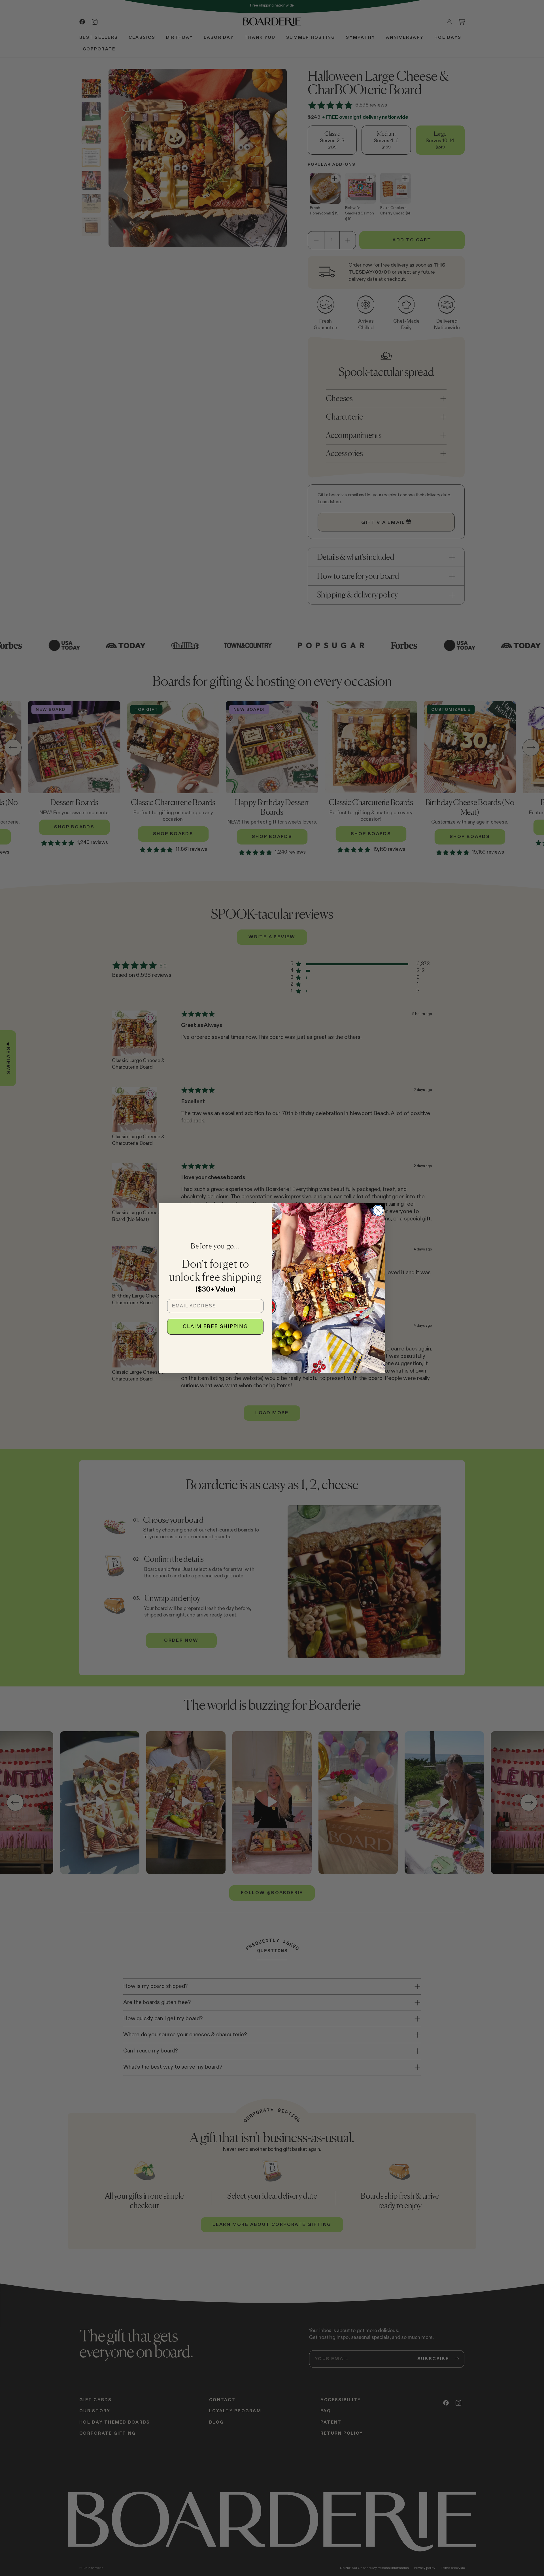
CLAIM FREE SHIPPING (215, 1327)
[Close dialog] (378, 1210)
